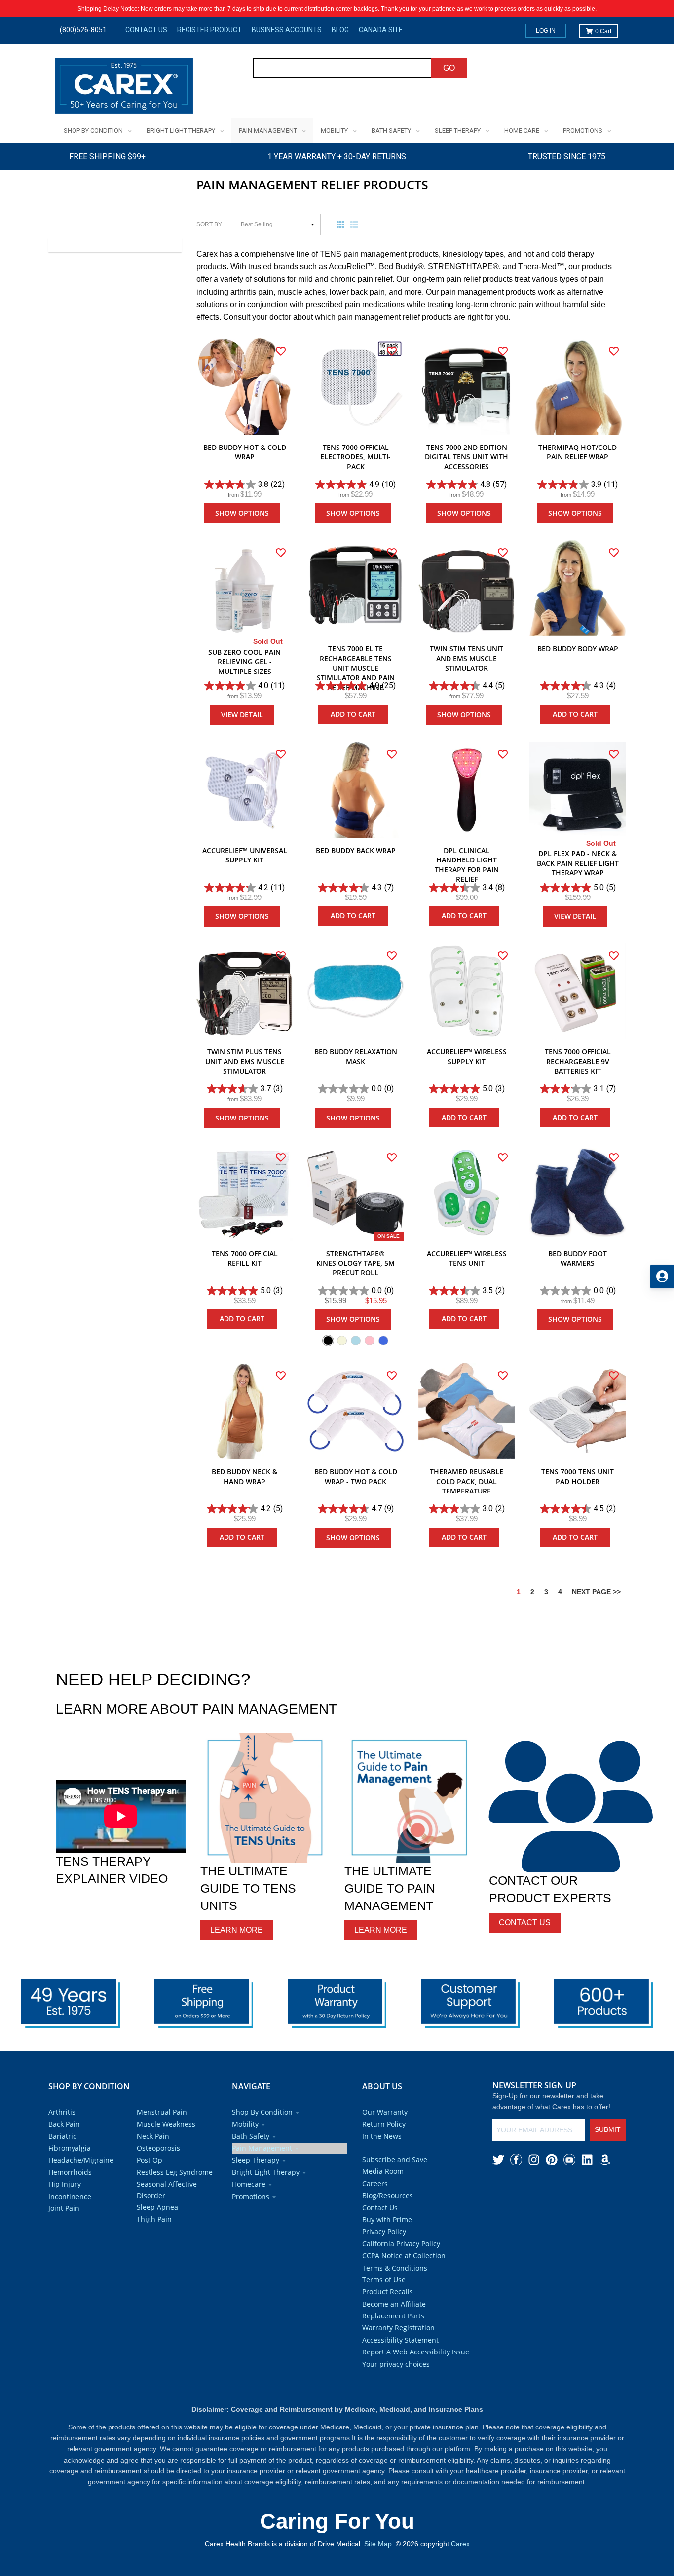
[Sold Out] (244, 588)
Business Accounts (287, 30)
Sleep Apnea (157, 2207)
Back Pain (64, 2124)
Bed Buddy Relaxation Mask (356, 1057)
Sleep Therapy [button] (256, 2160)
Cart (603, 31)
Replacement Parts (393, 2316)
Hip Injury (65, 2184)
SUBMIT (608, 2129)
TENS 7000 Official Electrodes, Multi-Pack (356, 457)
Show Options (242, 513)
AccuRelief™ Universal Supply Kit (245, 855)
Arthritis (62, 2112)
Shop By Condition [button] (262, 2112)
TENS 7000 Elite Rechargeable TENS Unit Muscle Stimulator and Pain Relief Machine (356, 668)
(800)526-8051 (83, 30)
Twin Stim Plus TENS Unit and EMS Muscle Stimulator (245, 1061)
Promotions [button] (251, 2196)
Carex (460, 2544)
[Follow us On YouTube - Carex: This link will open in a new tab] (569, 2160)
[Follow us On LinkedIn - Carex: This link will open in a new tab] (587, 2160)
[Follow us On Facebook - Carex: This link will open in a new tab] (516, 2160)
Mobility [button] (245, 2124)
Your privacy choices (396, 2364)
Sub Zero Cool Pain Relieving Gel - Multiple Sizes (244, 662)
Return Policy (384, 2124)
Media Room (383, 2171)
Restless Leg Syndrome (175, 2172)
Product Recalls (388, 2292)
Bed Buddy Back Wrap (356, 850)
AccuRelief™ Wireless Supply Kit (467, 1057)
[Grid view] (342, 224)
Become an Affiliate (394, 2304)
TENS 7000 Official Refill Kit (245, 1258)
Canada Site (381, 30)
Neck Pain (153, 2136)
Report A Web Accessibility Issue (416, 2352)
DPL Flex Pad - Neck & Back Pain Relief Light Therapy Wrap (578, 863)
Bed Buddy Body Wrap (578, 649)
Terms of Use (384, 2280)
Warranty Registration (398, 2328)
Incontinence (70, 2196)
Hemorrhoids (70, 2172)
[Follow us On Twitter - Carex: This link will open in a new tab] (498, 2160)
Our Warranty (385, 2112)
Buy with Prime (387, 2220)
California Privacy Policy (401, 2244)
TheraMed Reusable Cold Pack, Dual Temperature (467, 1481)
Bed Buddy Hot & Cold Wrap (245, 452)
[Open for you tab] (662, 1276)
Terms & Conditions (395, 2268)
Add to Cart (353, 714)
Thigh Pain (154, 2219)
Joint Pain (64, 2208)
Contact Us (146, 30)
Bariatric (62, 2136)
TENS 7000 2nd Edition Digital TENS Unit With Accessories (467, 457)
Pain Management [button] (262, 2148)
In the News (382, 2136)
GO (449, 68)
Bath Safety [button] (251, 2136)
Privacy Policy (384, 2231)
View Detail (242, 715)
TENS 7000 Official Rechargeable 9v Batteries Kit (578, 1061)
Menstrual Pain (162, 2112)
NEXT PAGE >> (596, 1592)
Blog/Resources (388, 2195)
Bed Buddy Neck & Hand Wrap (244, 1476)
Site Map (378, 2544)
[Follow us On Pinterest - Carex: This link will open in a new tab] (552, 2160)
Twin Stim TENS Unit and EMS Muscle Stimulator (467, 658)
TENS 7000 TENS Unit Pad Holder (578, 1476)
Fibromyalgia (70, 2148)
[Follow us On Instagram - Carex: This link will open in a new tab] (534, 2160)
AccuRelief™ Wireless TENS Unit (467, 1258)
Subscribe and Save (395, 2159)
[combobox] (343, 68)
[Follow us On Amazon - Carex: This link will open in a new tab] (605, 2160)
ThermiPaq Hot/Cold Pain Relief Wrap (578, 452)
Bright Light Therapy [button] (266, 2172)
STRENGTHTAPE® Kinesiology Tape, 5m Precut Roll (356, 1263)
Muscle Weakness (166, 2124)
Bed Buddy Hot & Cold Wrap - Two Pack (356, 1476)
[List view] (356, 224)
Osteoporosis (158, 2148)
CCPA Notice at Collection (404, 2256)
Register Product (209, 30)
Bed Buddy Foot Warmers (578, 1258)
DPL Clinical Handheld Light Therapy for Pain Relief (467, 865)
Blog (340, 30)
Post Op (150, 2160)
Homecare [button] (249, 2184)
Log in (546, 31)
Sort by (209, 224)
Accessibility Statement (400, 2340)
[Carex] (124, 88)
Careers (375, 2184)
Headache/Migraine (81, 2160)
